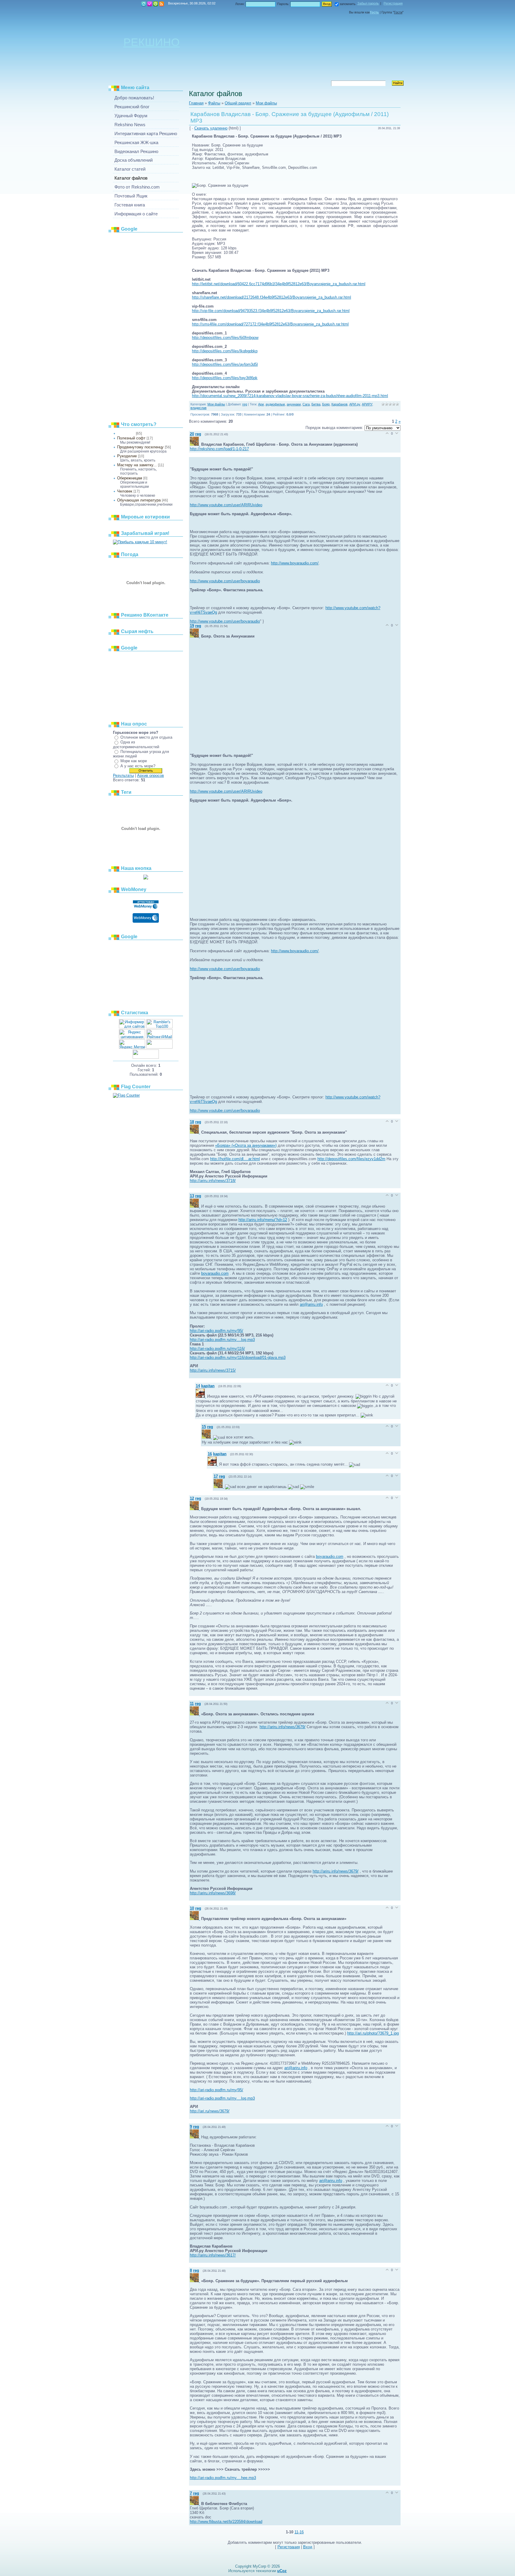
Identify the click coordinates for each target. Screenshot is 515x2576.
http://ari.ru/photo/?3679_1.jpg (373, 2033)
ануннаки (294, 404)
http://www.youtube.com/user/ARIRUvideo (226, 505)
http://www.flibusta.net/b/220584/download (226, 2522)
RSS (162, 4)
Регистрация (150, 4)
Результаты (123, 775)
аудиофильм (275, 404)
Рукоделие (127, 456)
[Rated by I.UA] (159, 1047)
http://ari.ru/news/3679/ (210, 2111)
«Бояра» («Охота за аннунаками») (246, 1145)
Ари (261, 404)
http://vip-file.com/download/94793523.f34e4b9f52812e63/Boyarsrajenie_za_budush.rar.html (271, 311)
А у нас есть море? (138, 766)
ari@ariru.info (311, 1304)
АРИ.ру (355, 404)
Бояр (326, 404)
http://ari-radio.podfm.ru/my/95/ (217, 1331)
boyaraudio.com (215, 1273)
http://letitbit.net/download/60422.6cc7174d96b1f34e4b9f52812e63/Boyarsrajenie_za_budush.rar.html (279, 284)
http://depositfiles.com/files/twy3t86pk (225, 378)
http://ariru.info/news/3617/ (213, 2255)
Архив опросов (151, 775)
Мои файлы (126, 433)
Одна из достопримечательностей (136, 744)
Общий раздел (238, 103)
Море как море (134, 761)
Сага (306, 404)
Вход (156, 4)
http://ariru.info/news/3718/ (213, 1181)
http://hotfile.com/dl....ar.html (235, 1159)
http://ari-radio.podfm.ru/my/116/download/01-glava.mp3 (238, 1358)
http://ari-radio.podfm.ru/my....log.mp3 (222, 1340)
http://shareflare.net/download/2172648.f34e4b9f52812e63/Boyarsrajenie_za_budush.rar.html (272, 297)
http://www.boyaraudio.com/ (295, 563)
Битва (316, 404)
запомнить (348, 4)
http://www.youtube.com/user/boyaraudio (225, 581)
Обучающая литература (139, 500)
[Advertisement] (146, 325)
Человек (125, 491)
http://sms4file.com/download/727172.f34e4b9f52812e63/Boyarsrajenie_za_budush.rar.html (270, 324)
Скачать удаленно (211, 128)
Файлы (214, 103)
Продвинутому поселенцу (140, 447)
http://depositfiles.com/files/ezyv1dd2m (351, 1159)
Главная (144, 4)
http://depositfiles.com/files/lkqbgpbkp (225, 351)
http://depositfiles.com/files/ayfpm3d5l (225, 364)
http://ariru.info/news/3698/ (213, 1893)
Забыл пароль (368, 3)
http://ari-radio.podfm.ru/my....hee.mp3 (223, 2478)
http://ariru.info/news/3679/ (283, 1727)
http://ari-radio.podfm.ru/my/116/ (217, 1349)
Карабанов (339, 404)
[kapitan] (201, 1396)
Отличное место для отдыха (146, 737)
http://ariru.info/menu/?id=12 (263, 1220)
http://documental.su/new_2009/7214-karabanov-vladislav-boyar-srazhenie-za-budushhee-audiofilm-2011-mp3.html (290, 396)
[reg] (196, 444)
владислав (198, 408)
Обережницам (130, 478)
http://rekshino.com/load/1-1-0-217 (219, 449)
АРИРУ (367, 404)
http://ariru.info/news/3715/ (213, 1370)
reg (245, 404)
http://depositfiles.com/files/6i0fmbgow (225, 338)
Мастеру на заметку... (137, 465)
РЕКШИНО (152, 42)
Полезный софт (131, 438)
